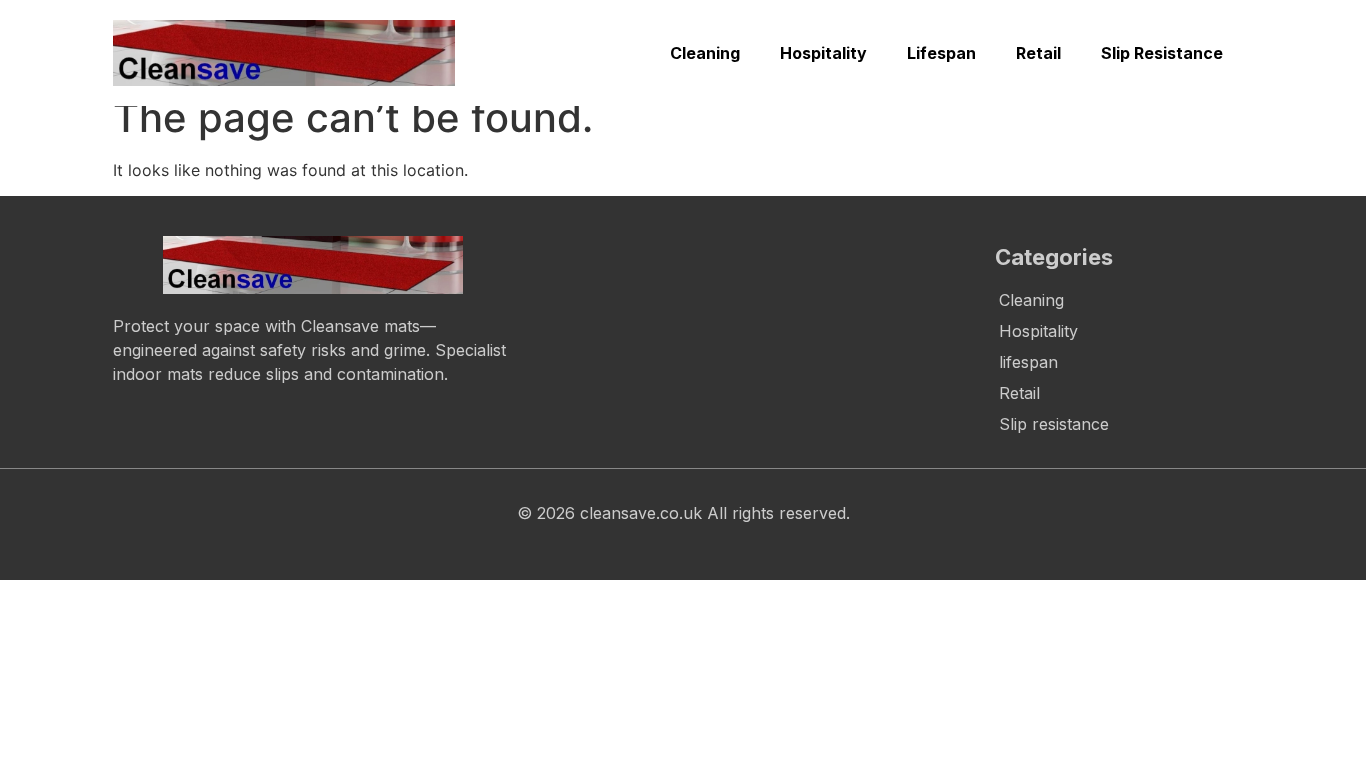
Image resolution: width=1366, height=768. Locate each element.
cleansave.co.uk (641, 513)
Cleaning (705, 53)
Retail (1038, 53)
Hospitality (823, 53)
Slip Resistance (1162, 53)
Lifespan (941, 53)
